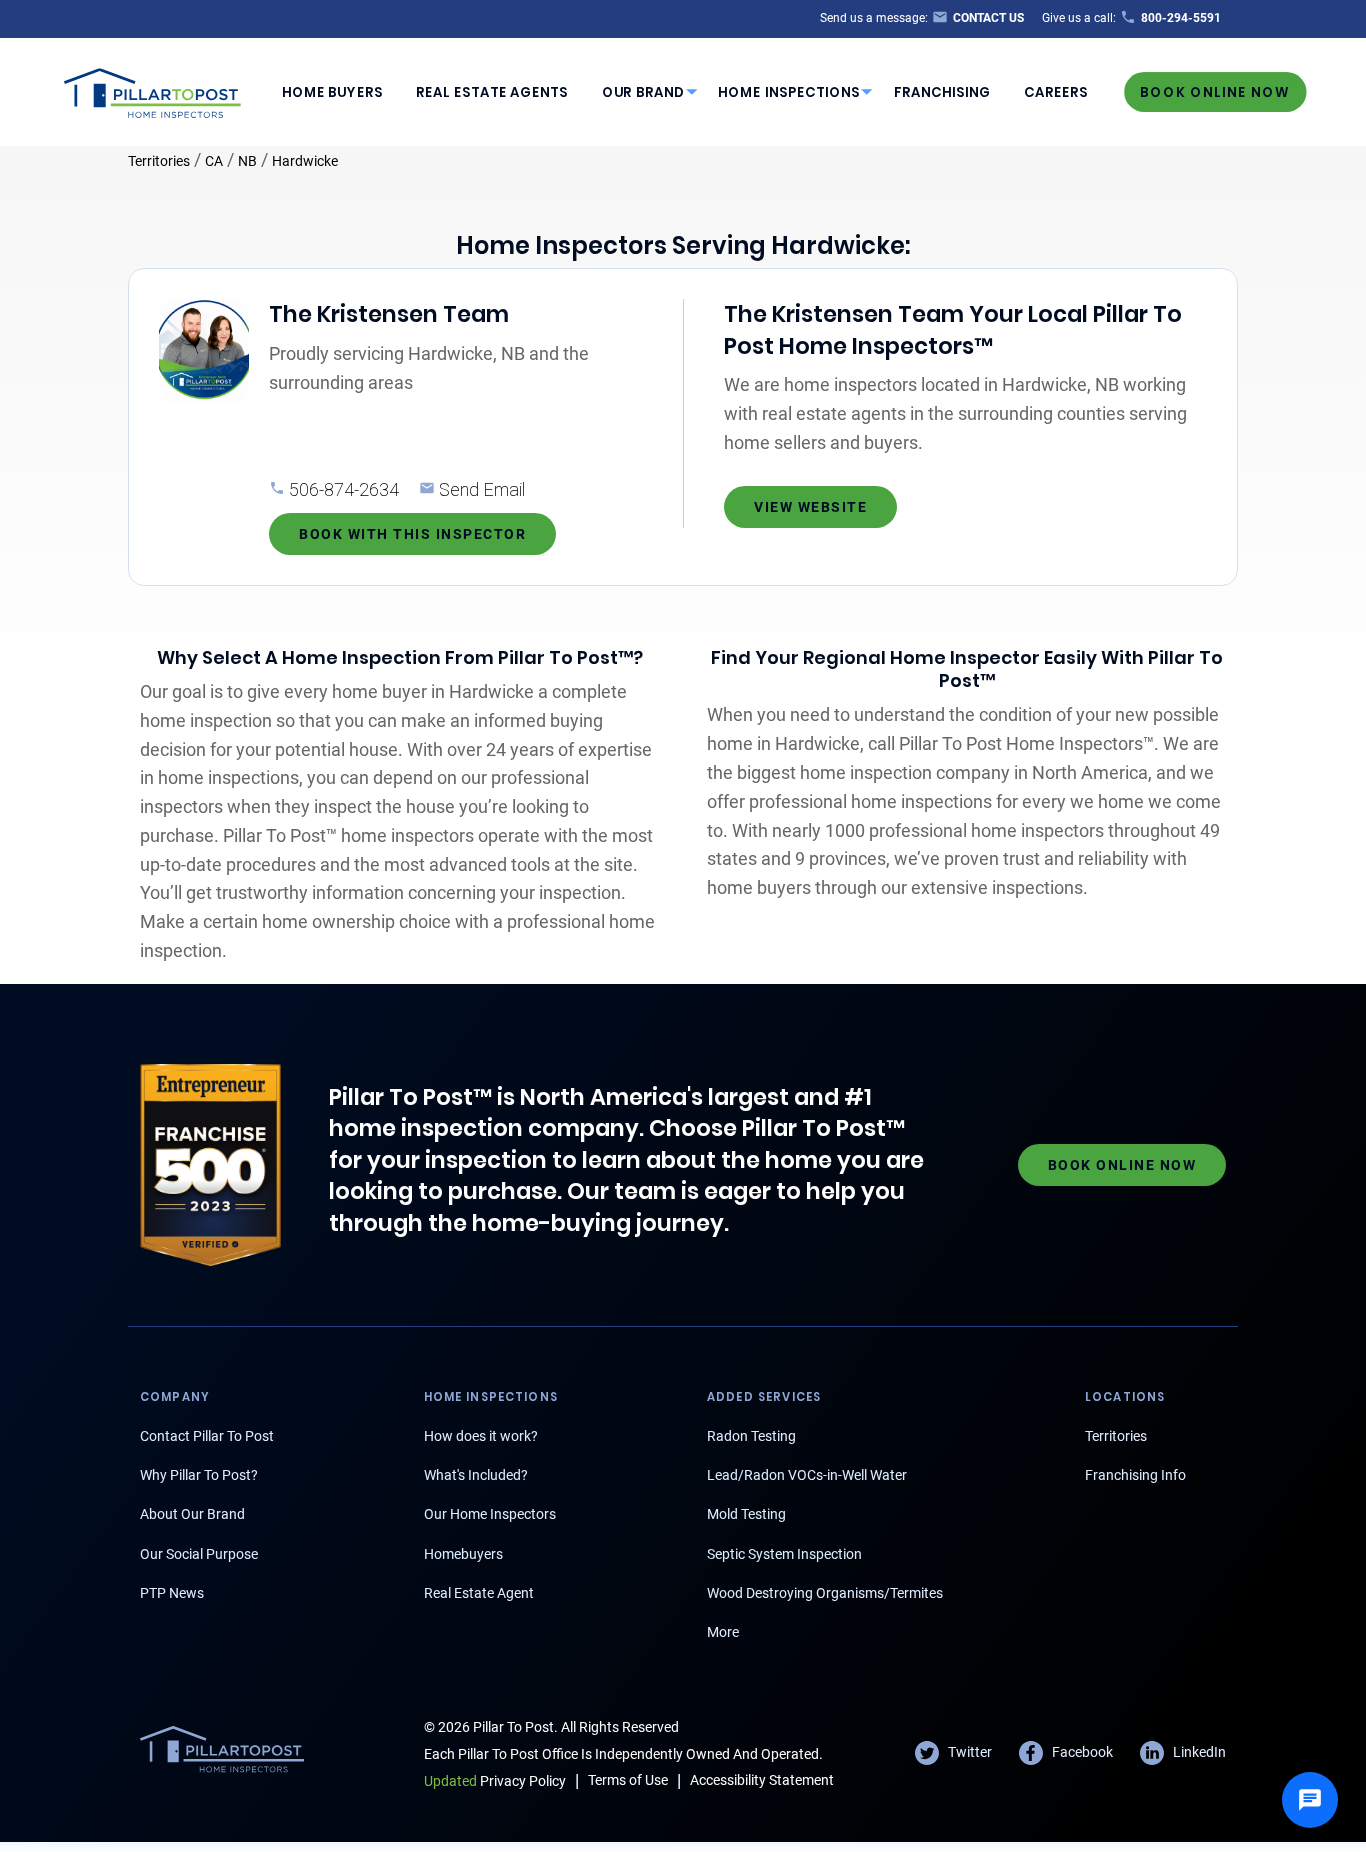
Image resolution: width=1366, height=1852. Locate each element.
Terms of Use (628, 1780)
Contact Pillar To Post (207, 1436)
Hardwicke (305, 161)
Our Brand (643, 92)
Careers (1056, 92)
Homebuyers (463, 1554)
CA (214, 161)
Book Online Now (1215, 91)
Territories (159, 161)
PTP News (172, 1593)
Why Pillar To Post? (199, 1475)
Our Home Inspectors (490, 1514)
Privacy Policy (495, 1781)
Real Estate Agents (492, 92)
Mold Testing (746, 1514)
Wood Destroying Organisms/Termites (825, 1593)
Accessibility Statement (762, 1780)
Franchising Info (1135, 1475)
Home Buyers (332, 92)
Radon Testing (751, 1436)
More (723, 1632)
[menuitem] (332, 92)
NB (247, 161)
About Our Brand (192, 1514)
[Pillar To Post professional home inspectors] (153, 90)
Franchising (942, 92)
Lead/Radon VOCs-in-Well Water (807, 1475)
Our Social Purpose (199, 1554)
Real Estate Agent (479, 1593)
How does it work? (481, 1436)
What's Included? (476, 1475)
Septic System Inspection (784, 1554)
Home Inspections (789, 92)
